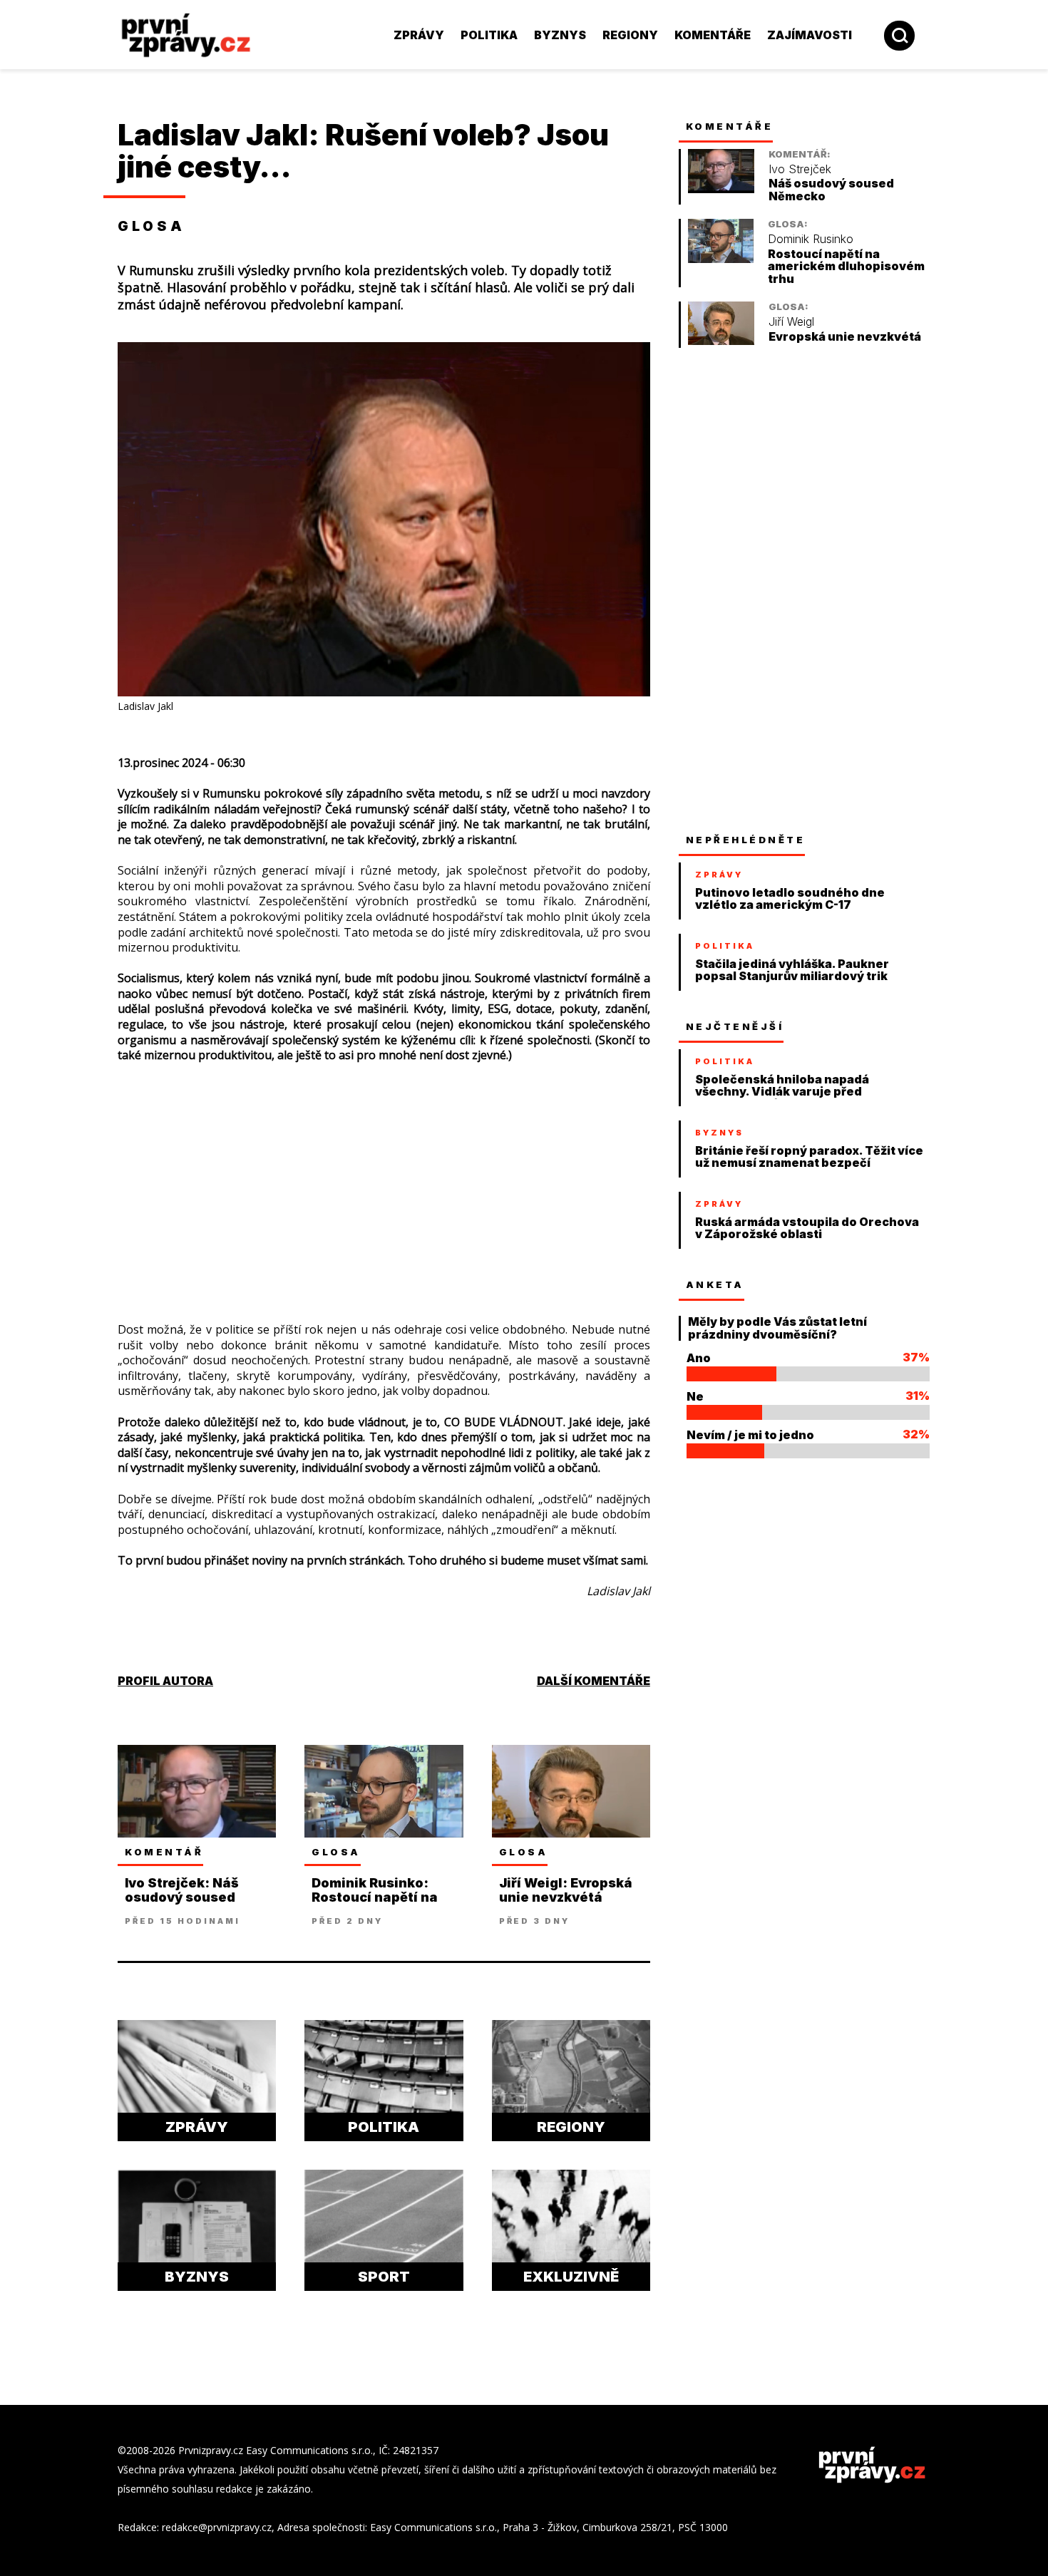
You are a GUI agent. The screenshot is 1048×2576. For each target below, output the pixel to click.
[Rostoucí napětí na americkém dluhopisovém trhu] (721, 259)
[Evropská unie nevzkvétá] (721, 341)
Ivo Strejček (800, 169)
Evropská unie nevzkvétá (845, 337)
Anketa (715, 1284)
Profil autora (165, 1681)
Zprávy (419, 35)
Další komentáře (594, 1681)
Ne (695, 1396)
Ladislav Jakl (213, 135)
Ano (699, 1358)
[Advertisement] (384, 1178)
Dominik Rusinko (811, 239)
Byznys (560, 35)
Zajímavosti (810, 35)
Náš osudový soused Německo (831, 190)
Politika (489, 35)
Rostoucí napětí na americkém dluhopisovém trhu (846, 267)
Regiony (630, 35)
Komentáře (713, 35)
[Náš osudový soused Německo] (721, 189)
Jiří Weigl (791, 322)
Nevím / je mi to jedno (750, 1435)
